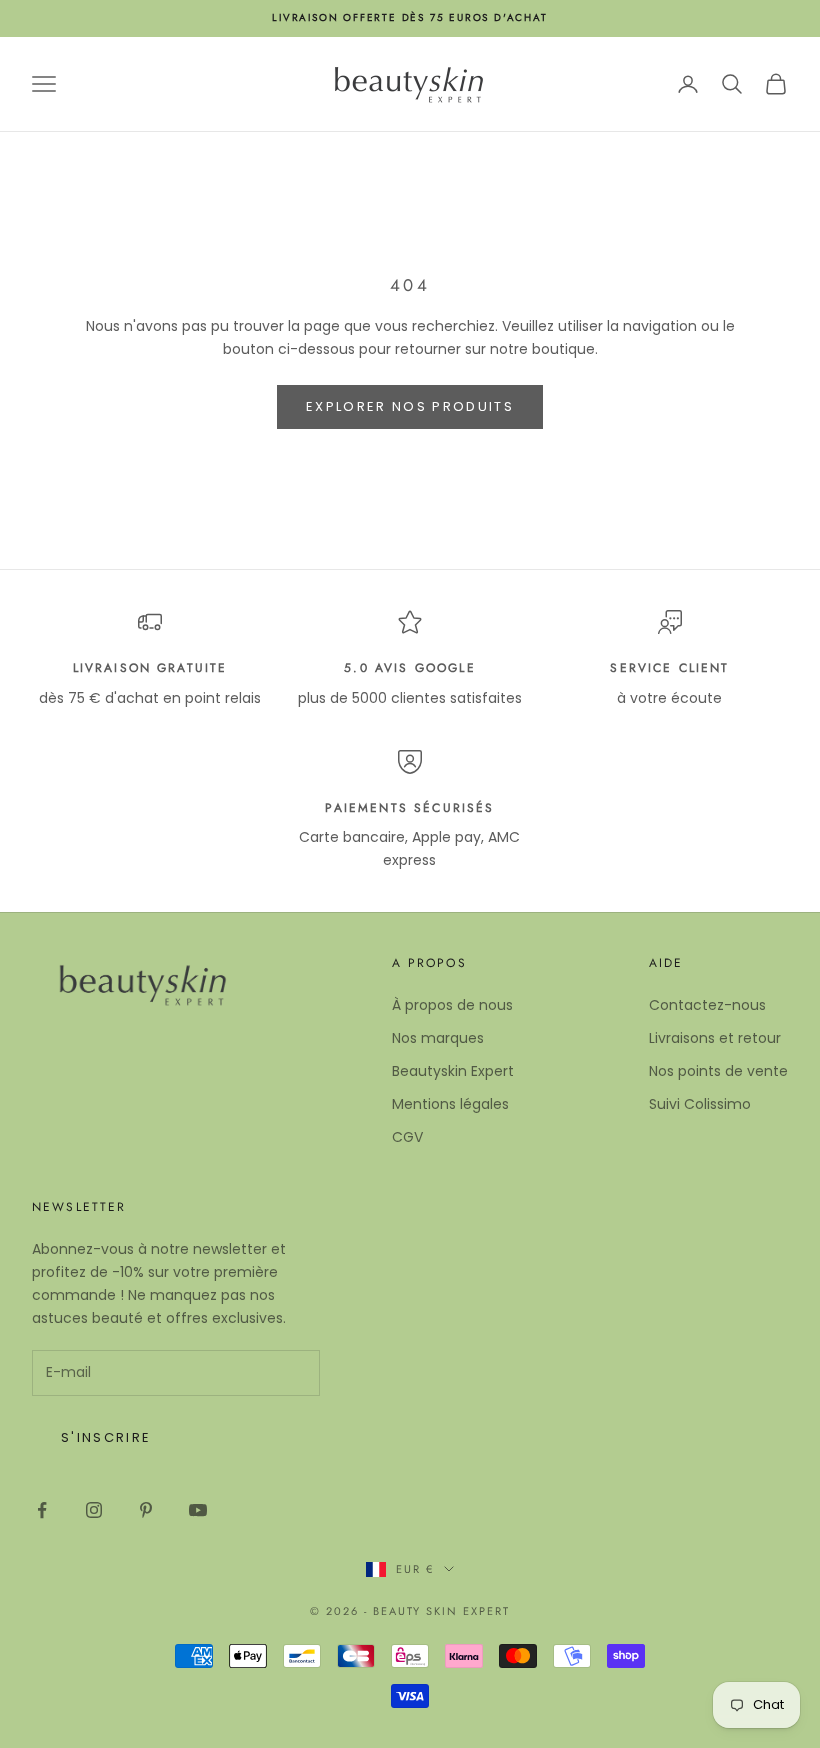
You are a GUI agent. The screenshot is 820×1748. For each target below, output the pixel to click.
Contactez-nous (707, 1005)
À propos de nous (452, 1005)
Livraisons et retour (715, 1038)
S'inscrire (106, 1437)
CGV (407, 1137)
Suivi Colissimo (700, 1104)
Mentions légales (450, 1104)
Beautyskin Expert (453, 1071)
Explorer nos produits (410, 406)
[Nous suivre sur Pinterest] (146, 1510)
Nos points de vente (718, 1071)
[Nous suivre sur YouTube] (198, 1510)
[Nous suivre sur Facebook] (42, 1510)
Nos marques (438, 1038)
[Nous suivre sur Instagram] (94, 1510)
